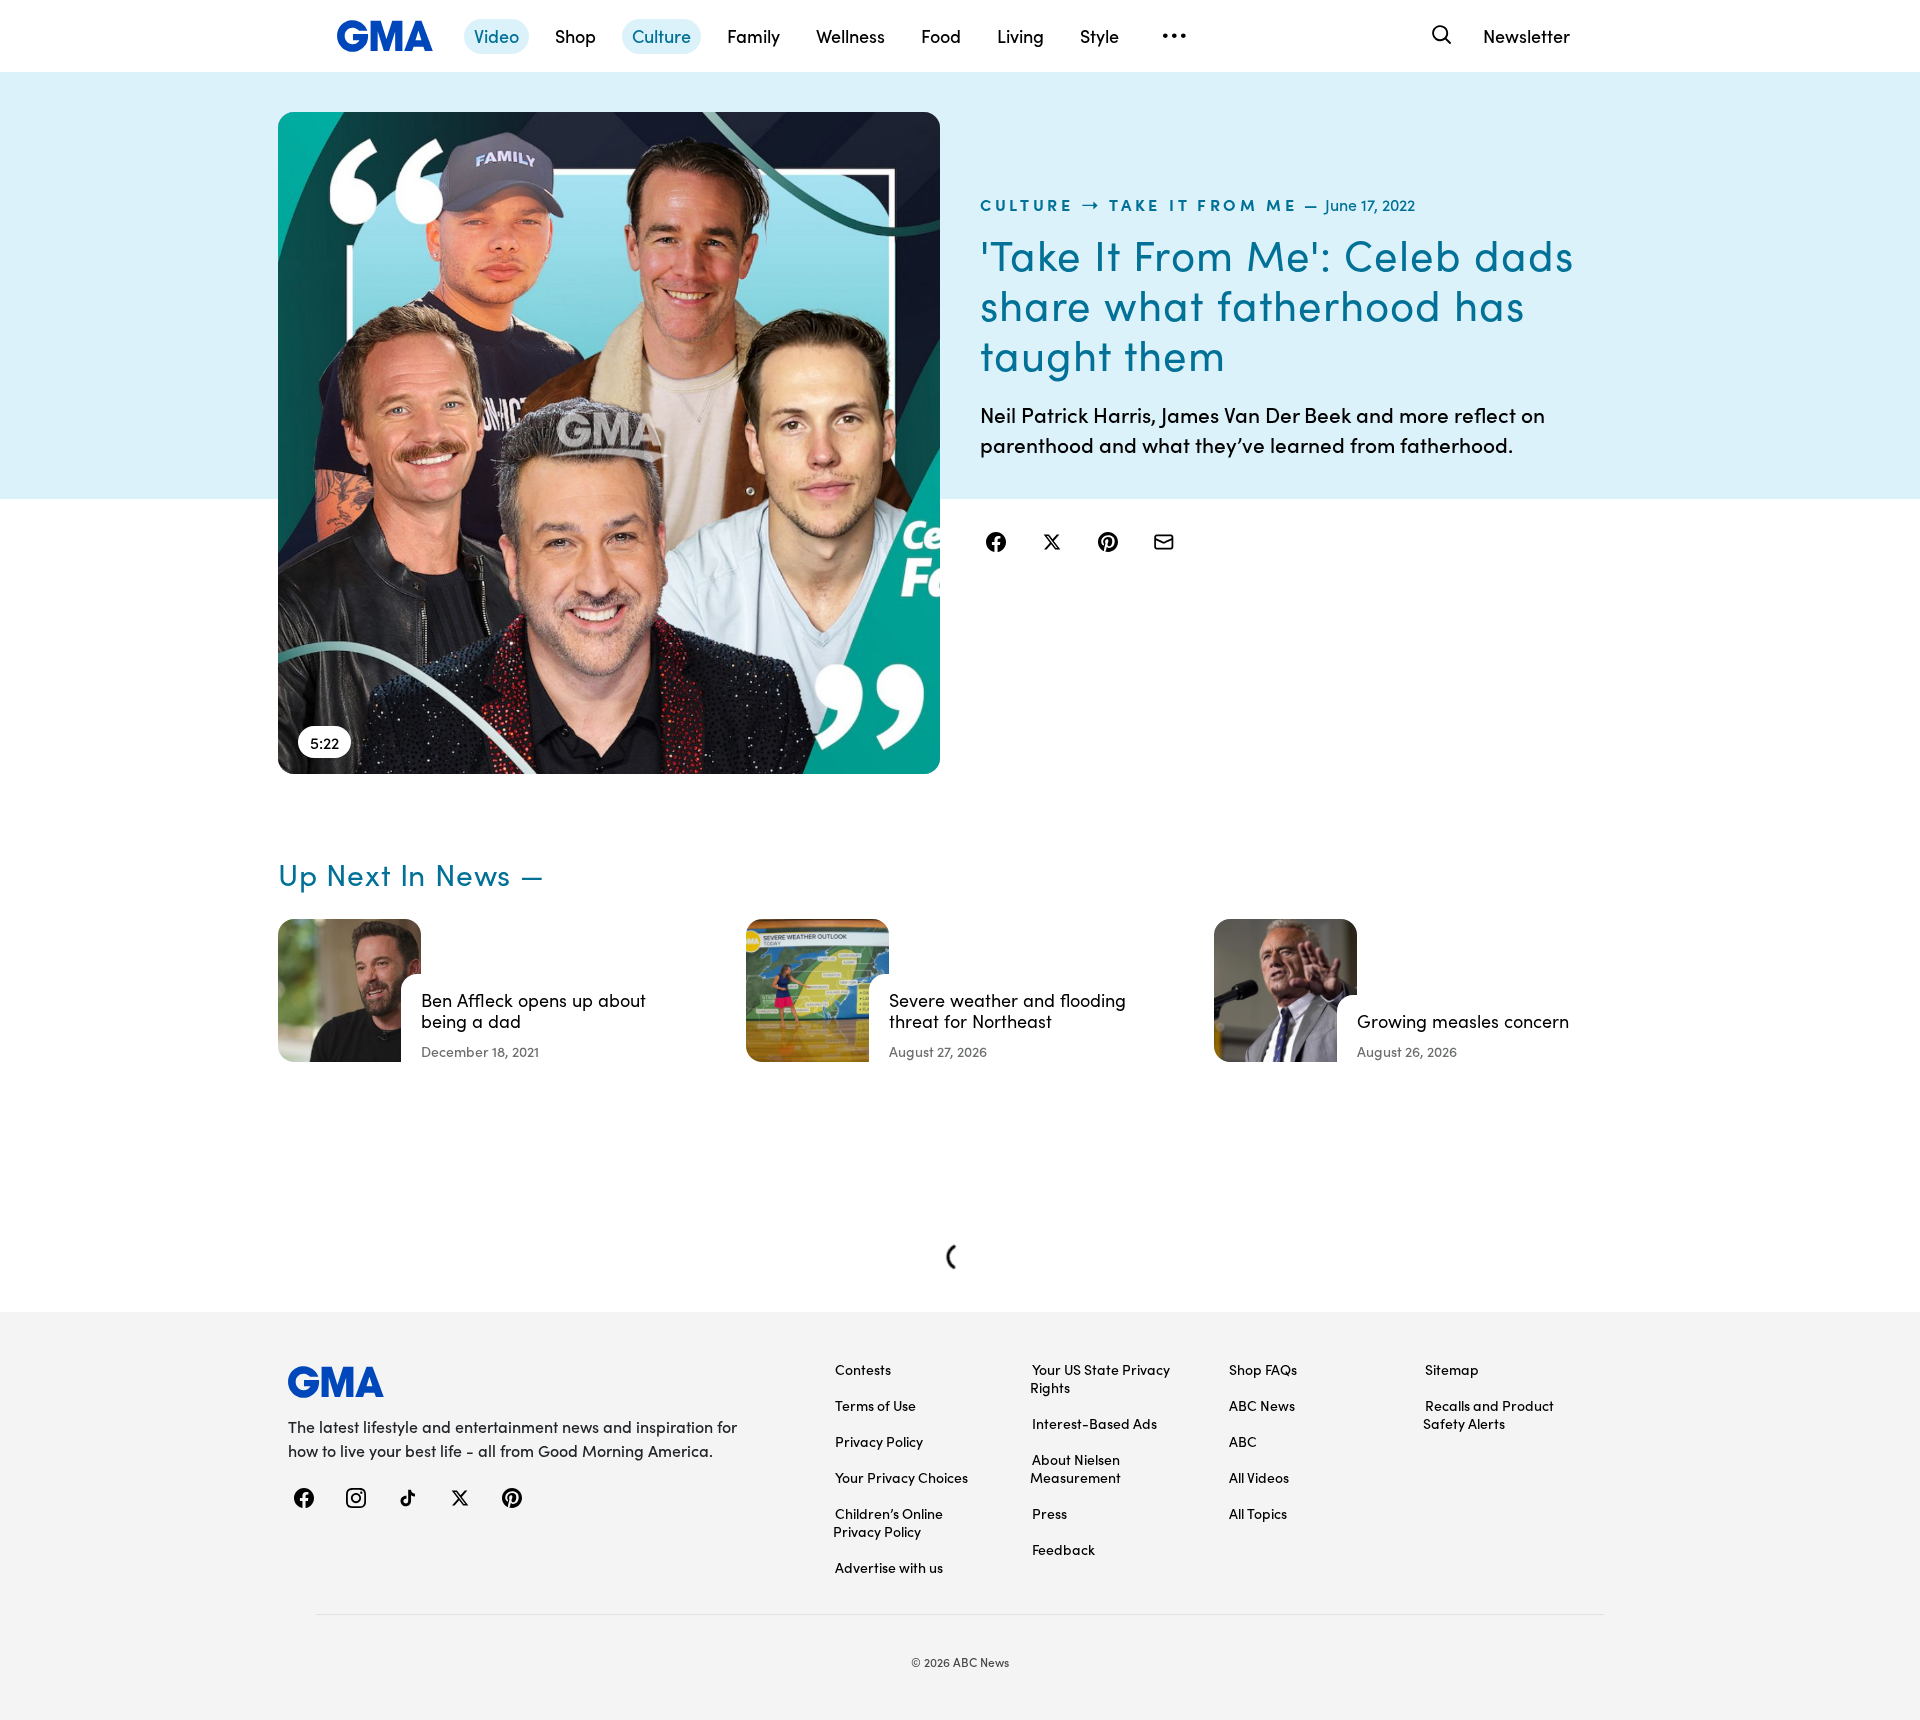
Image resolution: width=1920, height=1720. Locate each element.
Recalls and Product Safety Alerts (1488, 1414)
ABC (1243, 1441)
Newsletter (1526, 35)
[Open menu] (1174, 36)
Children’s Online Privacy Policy (888, 1522)
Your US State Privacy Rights (1100, 1378)
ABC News (1262, 1405)
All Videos (1259, 1477)
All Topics (1258, 1513)
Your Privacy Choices (901, 1477)
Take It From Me (1203, 204)
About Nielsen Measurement (1075, 1468)
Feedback (1063, 1549)
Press (1049, 1513)
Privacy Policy (879, 1441)
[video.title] (609, 443)
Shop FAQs (1263, 1369)
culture (1027, 204)
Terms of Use (875, 1405)
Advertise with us (889, 1567)
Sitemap (1452, 1369)
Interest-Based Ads (1094, 1423)
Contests (863, 1369)
